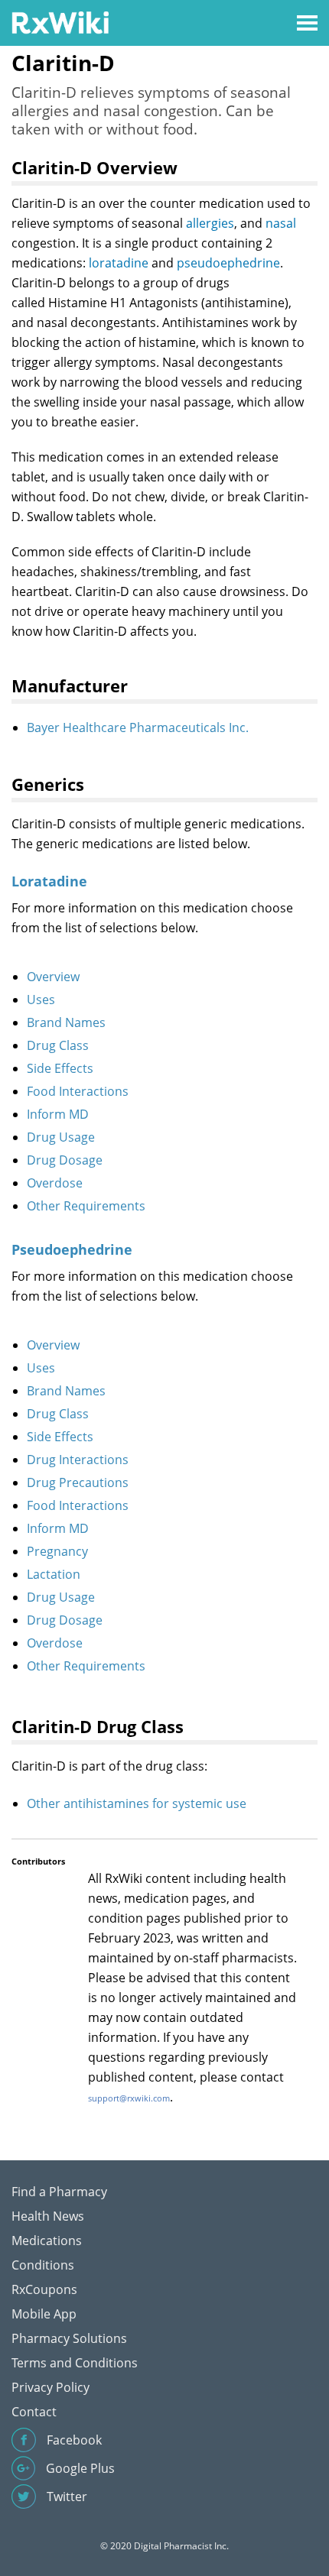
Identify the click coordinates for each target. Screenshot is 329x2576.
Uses (41, 1000)
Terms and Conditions (75, 2363)
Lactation (54, 1574)
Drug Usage (61, 1137)
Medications (47, 2241)
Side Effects (60, 1068)
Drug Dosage (65, 1160)
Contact (34, 2412)
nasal (281, 223)
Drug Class (58, 1045)
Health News (48, 2216)
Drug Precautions (78, 1482)
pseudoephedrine (228, 263)
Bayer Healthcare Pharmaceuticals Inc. (138, 727)
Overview (53, 977)
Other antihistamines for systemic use (137, 1803)
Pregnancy (57, 1551)
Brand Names (66, 1022)
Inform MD (58, 1114)
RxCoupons (44, 2289)
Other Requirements (86, 1206)
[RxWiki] (60, 22)
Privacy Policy (50, 2387)
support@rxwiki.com (129, 2098)
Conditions (43, 2265)
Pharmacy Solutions (69, 2338)
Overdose (55, 1183)
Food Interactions (78, 1091)
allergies (210, 223)
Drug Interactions (78, 1460)
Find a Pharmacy (59, 2192)
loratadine (119, 263)
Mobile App (44, 2314)
